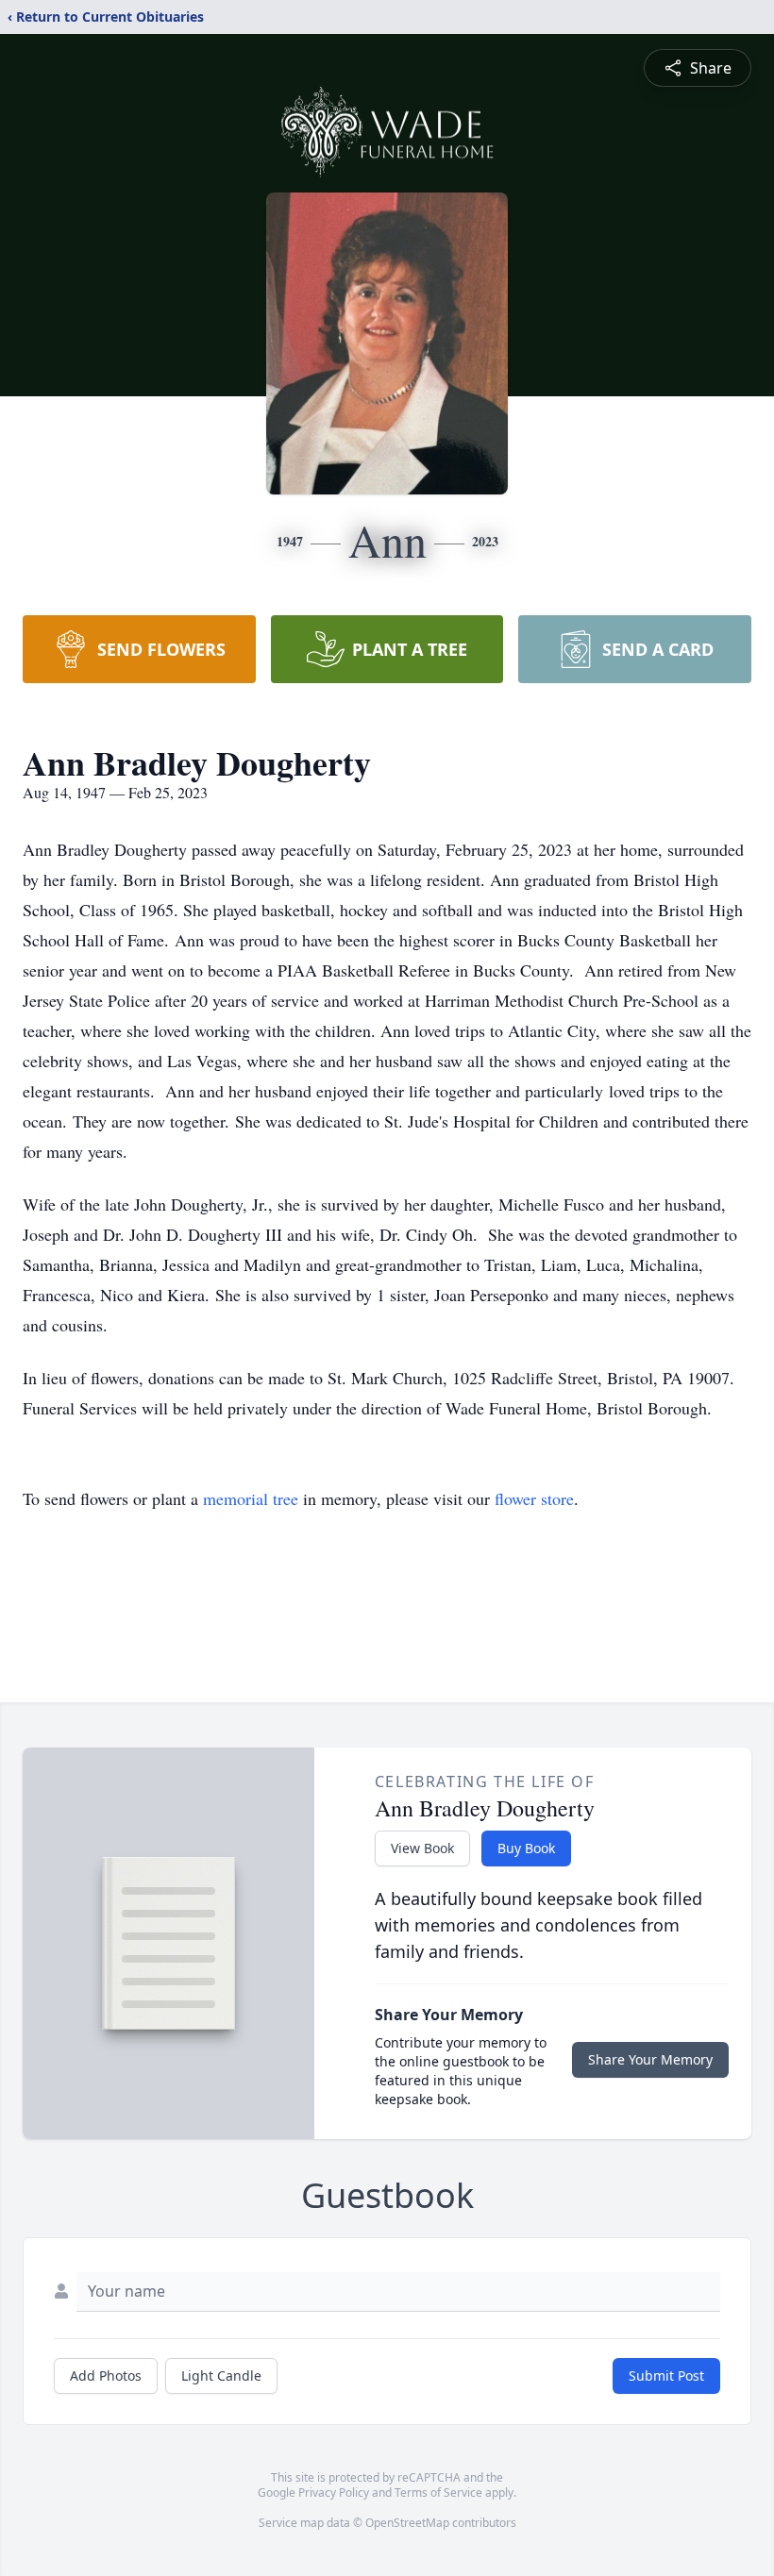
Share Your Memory (650, 2059)
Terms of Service (438, 2492)
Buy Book (526, 1848)
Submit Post (666, 2375)
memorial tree (251, 1498)
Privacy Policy (334, 2492)
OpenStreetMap (407, 2523)
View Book (422, 1848)
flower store (534, 1498)
